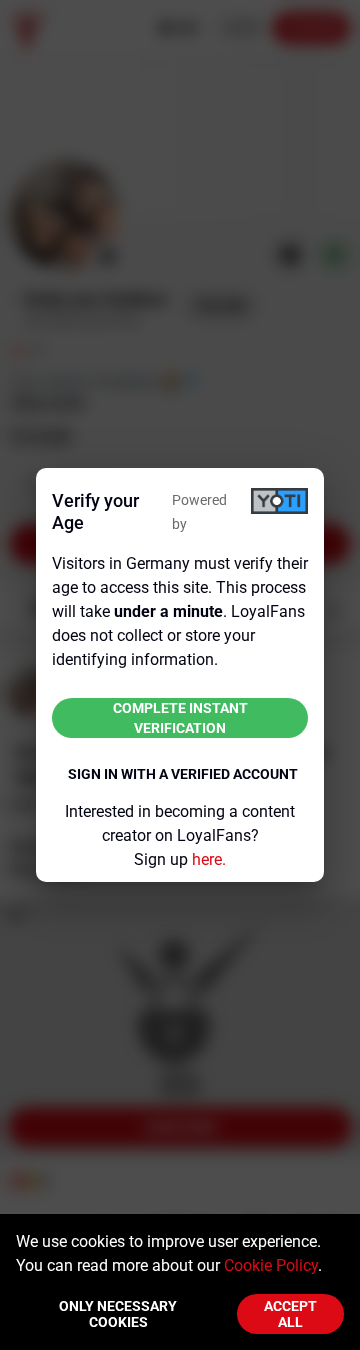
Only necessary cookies (118, 1314)
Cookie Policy (271, 1265)
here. (209, 859)
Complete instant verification (180, 718)
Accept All (290, 1314)
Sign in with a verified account (183, 774)
